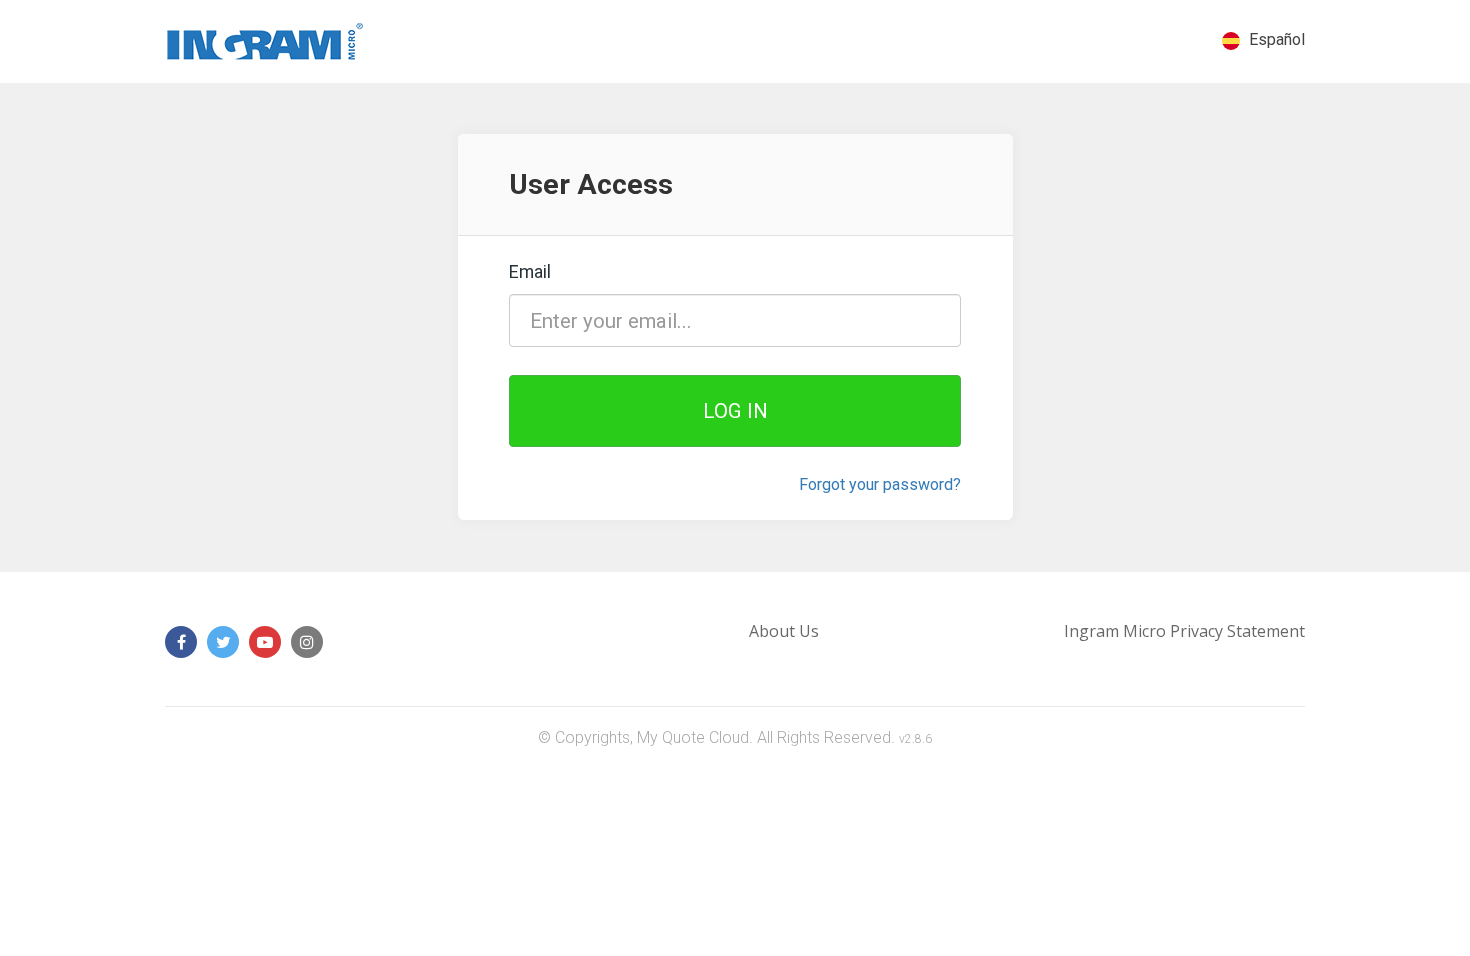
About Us (784, 632)
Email (530, 272)
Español (1275, 39)
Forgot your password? (880, 484)
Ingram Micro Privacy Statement (1184, 632)
